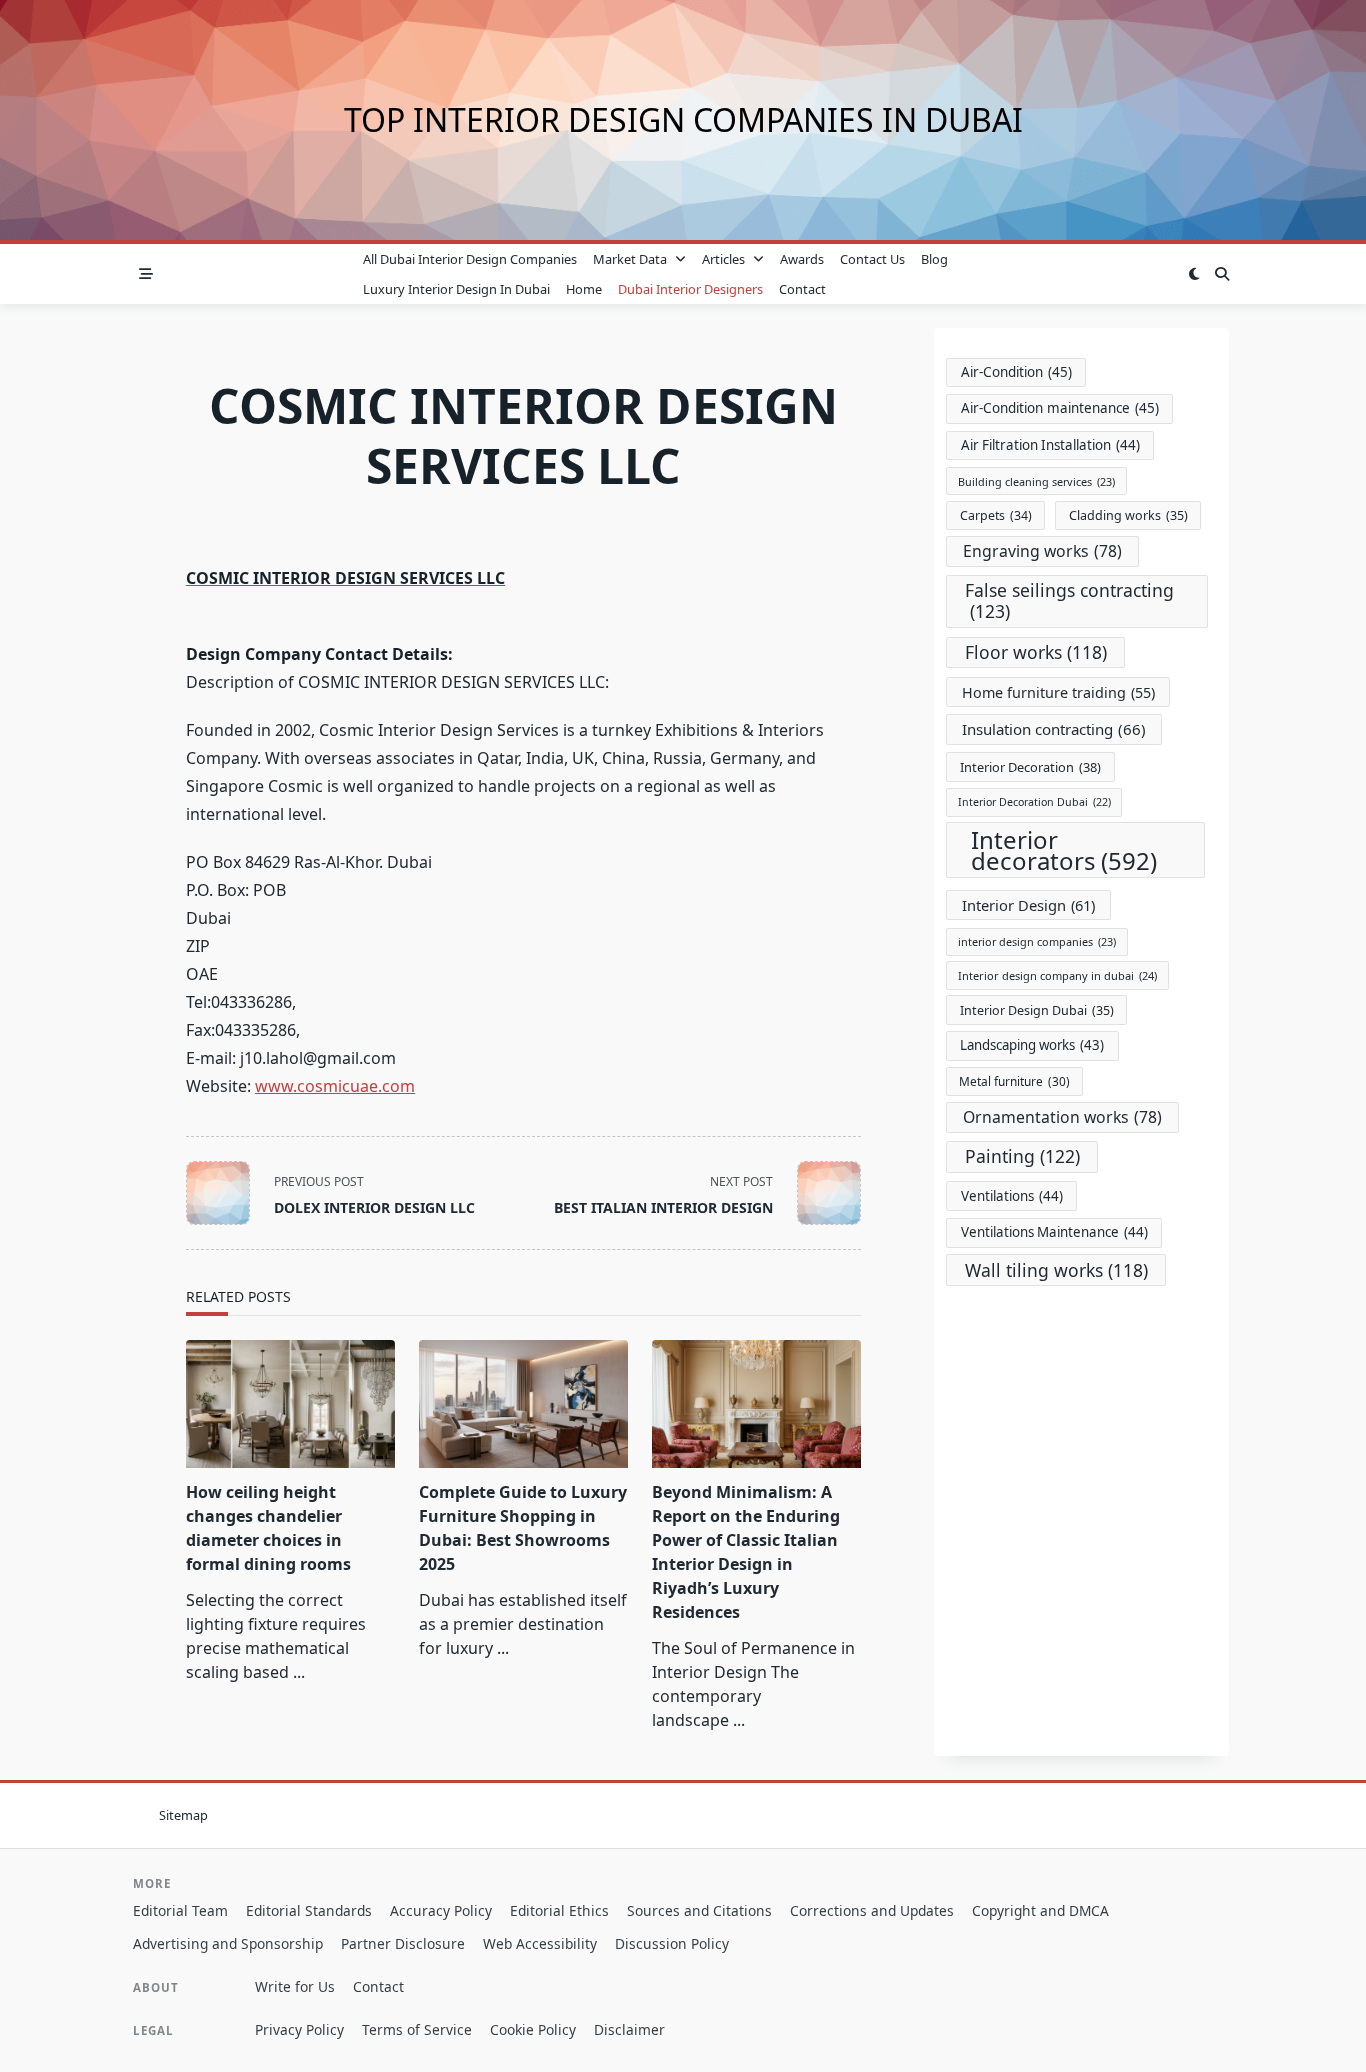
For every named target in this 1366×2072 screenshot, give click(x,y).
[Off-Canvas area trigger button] (146, 274)
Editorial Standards (309, 1910)
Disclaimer (629, 2029)
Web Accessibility (540, 1943)
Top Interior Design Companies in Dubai (683, 119)
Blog (934, 259)
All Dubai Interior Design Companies (470, 259)
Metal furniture (1014, 1081)
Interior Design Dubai (1037, 1010)
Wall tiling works (1056, 1270)
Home (584, 289)
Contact (802, 289)
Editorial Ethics (559, 1910)
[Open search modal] (1222, 274)
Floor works (1036, 652)
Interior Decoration (1030, 767)
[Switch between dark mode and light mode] (1194, 274)
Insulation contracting (1054, 729)
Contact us (872, 259)
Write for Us (295, 1986)
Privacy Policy (299, 2029)
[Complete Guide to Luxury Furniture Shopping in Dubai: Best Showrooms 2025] (523, 1404)
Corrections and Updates (872, 1910)
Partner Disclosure (403, 1943)
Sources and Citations (699, 1910)
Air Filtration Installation (1050, 445)
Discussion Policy (672, 1943)
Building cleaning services (1036, 481)
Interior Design (1028, 905)
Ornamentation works (1062, 1117)
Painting (1022, 1156)
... (299, 1672)
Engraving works (1042, 551)
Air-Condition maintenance (1060, 408)
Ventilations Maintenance (1054, 1232)
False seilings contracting (1069, 600)
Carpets (996, 515)
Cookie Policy (533, 2029)
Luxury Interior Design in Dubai (456, 289)
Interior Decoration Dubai (1034, 802)
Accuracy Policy (441, 1910)
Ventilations (1012, 1196)
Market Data (630, 259)
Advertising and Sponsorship (228, 1943)
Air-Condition (1016, 372)
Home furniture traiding (1058, 692)
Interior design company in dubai (1057, 975)
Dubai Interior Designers (690, 289)
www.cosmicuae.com (335, 1086)
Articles (723, 259)
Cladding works (1128, 515)
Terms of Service (417, 2029)
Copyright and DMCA (1040, 1910)
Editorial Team (180, 1910)
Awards (802, 259)
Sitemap (183, 1815)
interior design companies (1037, 941)
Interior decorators (1064, 850)
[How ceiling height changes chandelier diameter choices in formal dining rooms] (290, 1404)
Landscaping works (1032, 1045)
